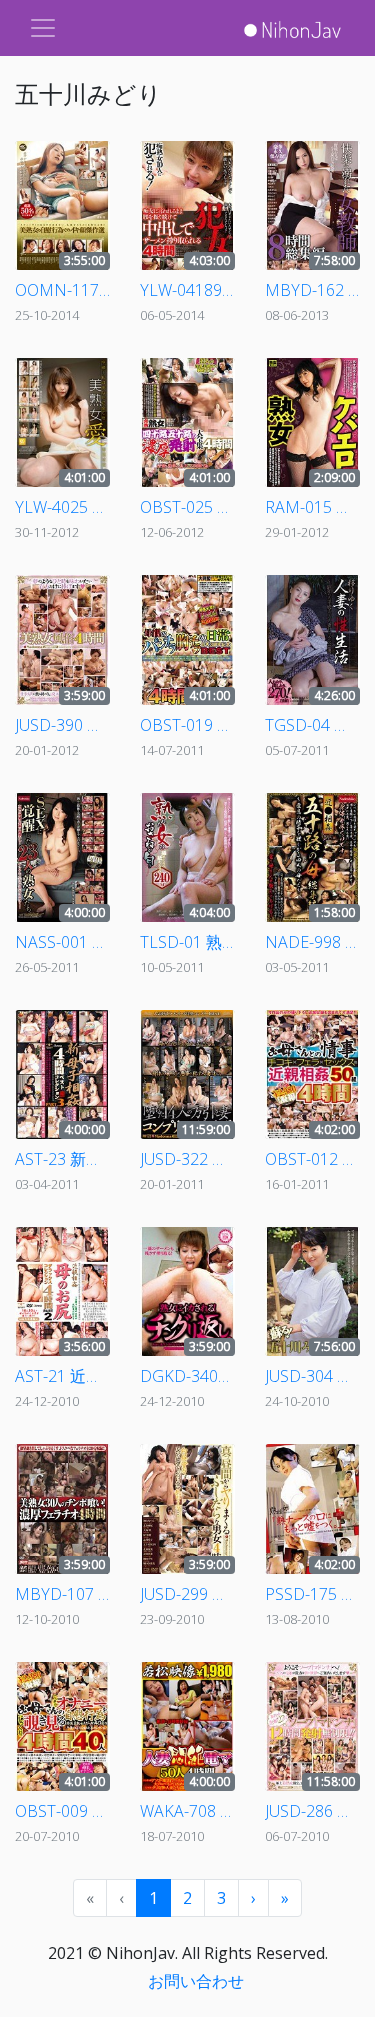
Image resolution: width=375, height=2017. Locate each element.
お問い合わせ (196, 1981)
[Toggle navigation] (43, 28)
